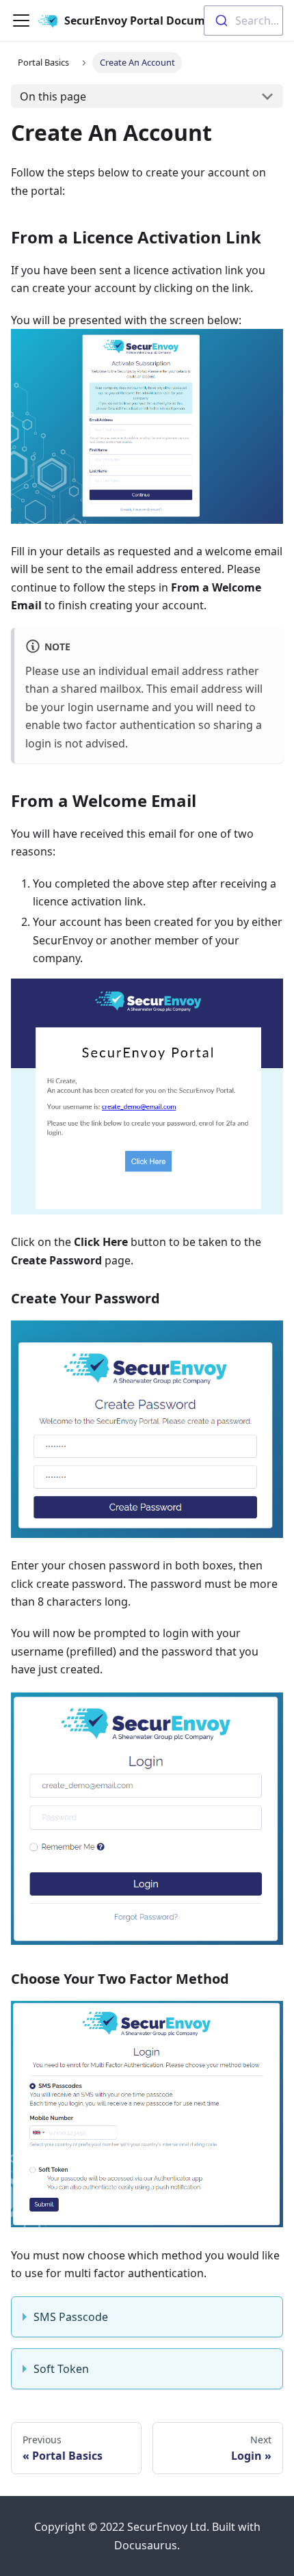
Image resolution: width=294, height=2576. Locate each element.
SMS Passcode (71, 2317)
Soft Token (61, 2369)
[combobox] (243, 21)
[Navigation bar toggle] (21, 21)
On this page (53, 96)
